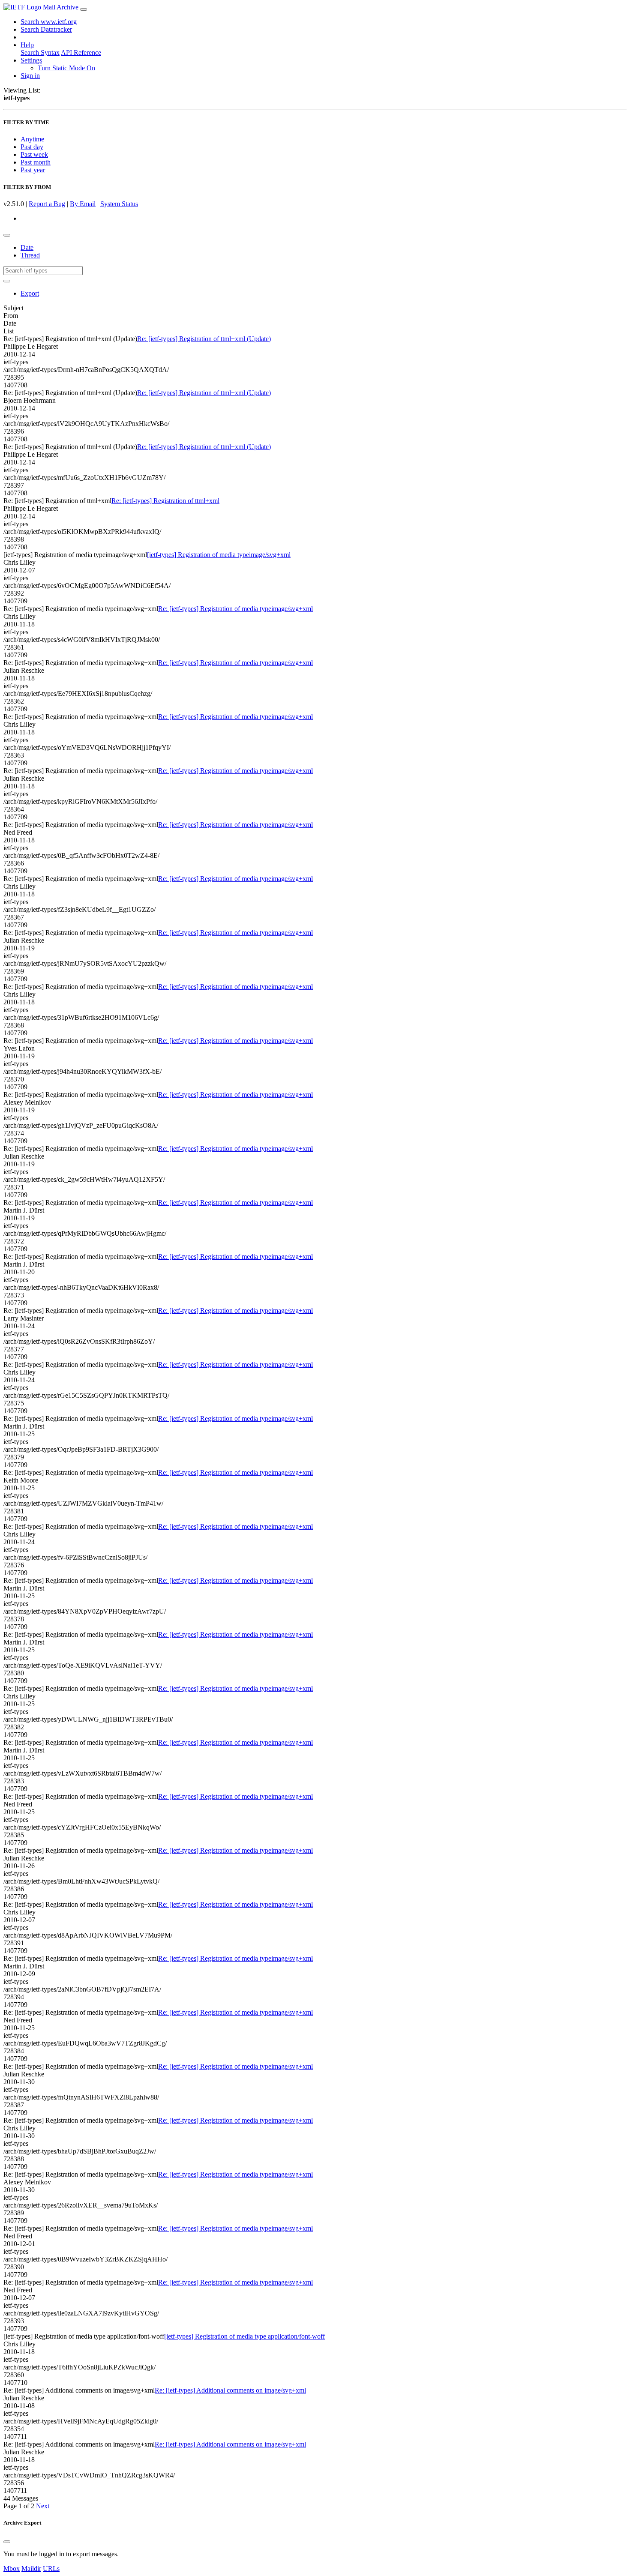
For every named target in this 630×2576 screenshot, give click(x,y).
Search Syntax (40, 52)
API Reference (81, 52)
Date (27, 247)
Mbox (12, 2569)
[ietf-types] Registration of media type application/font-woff (244, 2336)
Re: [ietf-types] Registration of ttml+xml (165, 501)
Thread (30, 255)
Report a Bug (47, 204)
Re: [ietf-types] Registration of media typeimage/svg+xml (235, 609)
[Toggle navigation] (84, 9)
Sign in (30, 76)
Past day (32, 147)
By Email (83, 204)
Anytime (32, 139)
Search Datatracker (46, 29)
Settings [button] (31, 60)
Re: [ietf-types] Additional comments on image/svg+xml (230, 2390)
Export (30, 293)
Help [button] (27, 45)
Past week (34, 154)
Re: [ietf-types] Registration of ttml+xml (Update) (204, 339)
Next (43, 2506)
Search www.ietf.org (49, 22)
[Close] (7, 2542)
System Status (119, 204)
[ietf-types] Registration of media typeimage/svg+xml (219, 555)
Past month (36, 162)
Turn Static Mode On (66, 68)
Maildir (31, 2569)
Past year (33, 170)
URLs (51, 2569)
